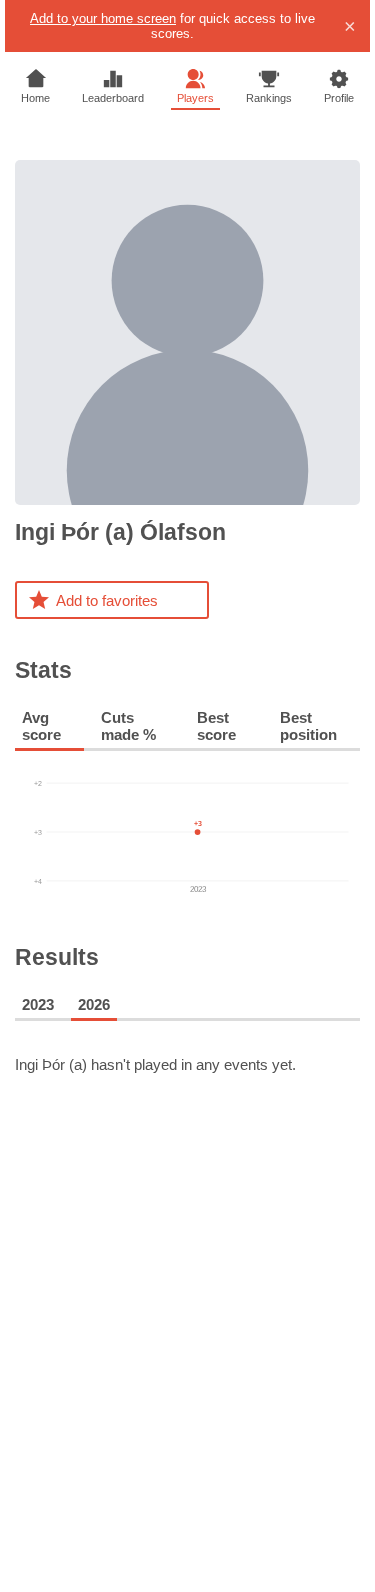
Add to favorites (107, 600)
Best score (216, 726)
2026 (94, 1004)
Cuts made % (128, 726)
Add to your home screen (103, 18)
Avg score (41, 726)
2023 (38, 1004)
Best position (308, 726)
